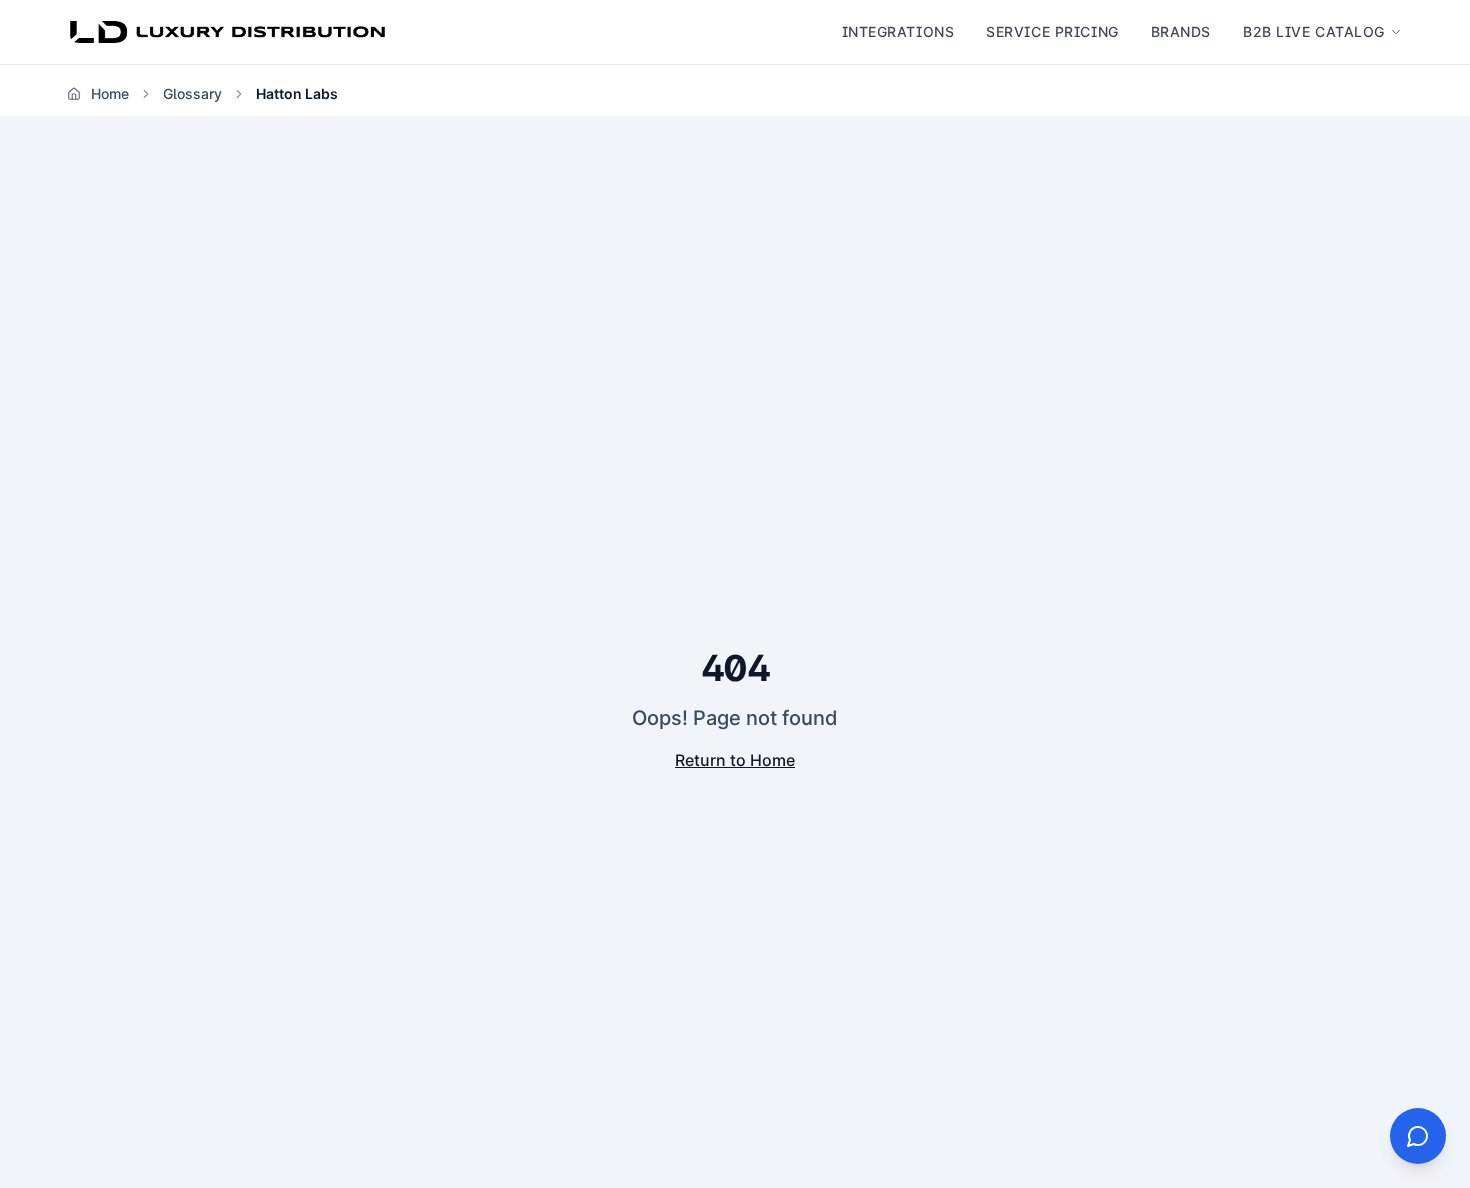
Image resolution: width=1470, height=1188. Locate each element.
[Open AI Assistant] (1418, 1136)
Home (110, 93)
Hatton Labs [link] (297, 93)
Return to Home (735, 760)
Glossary (192, 93)
